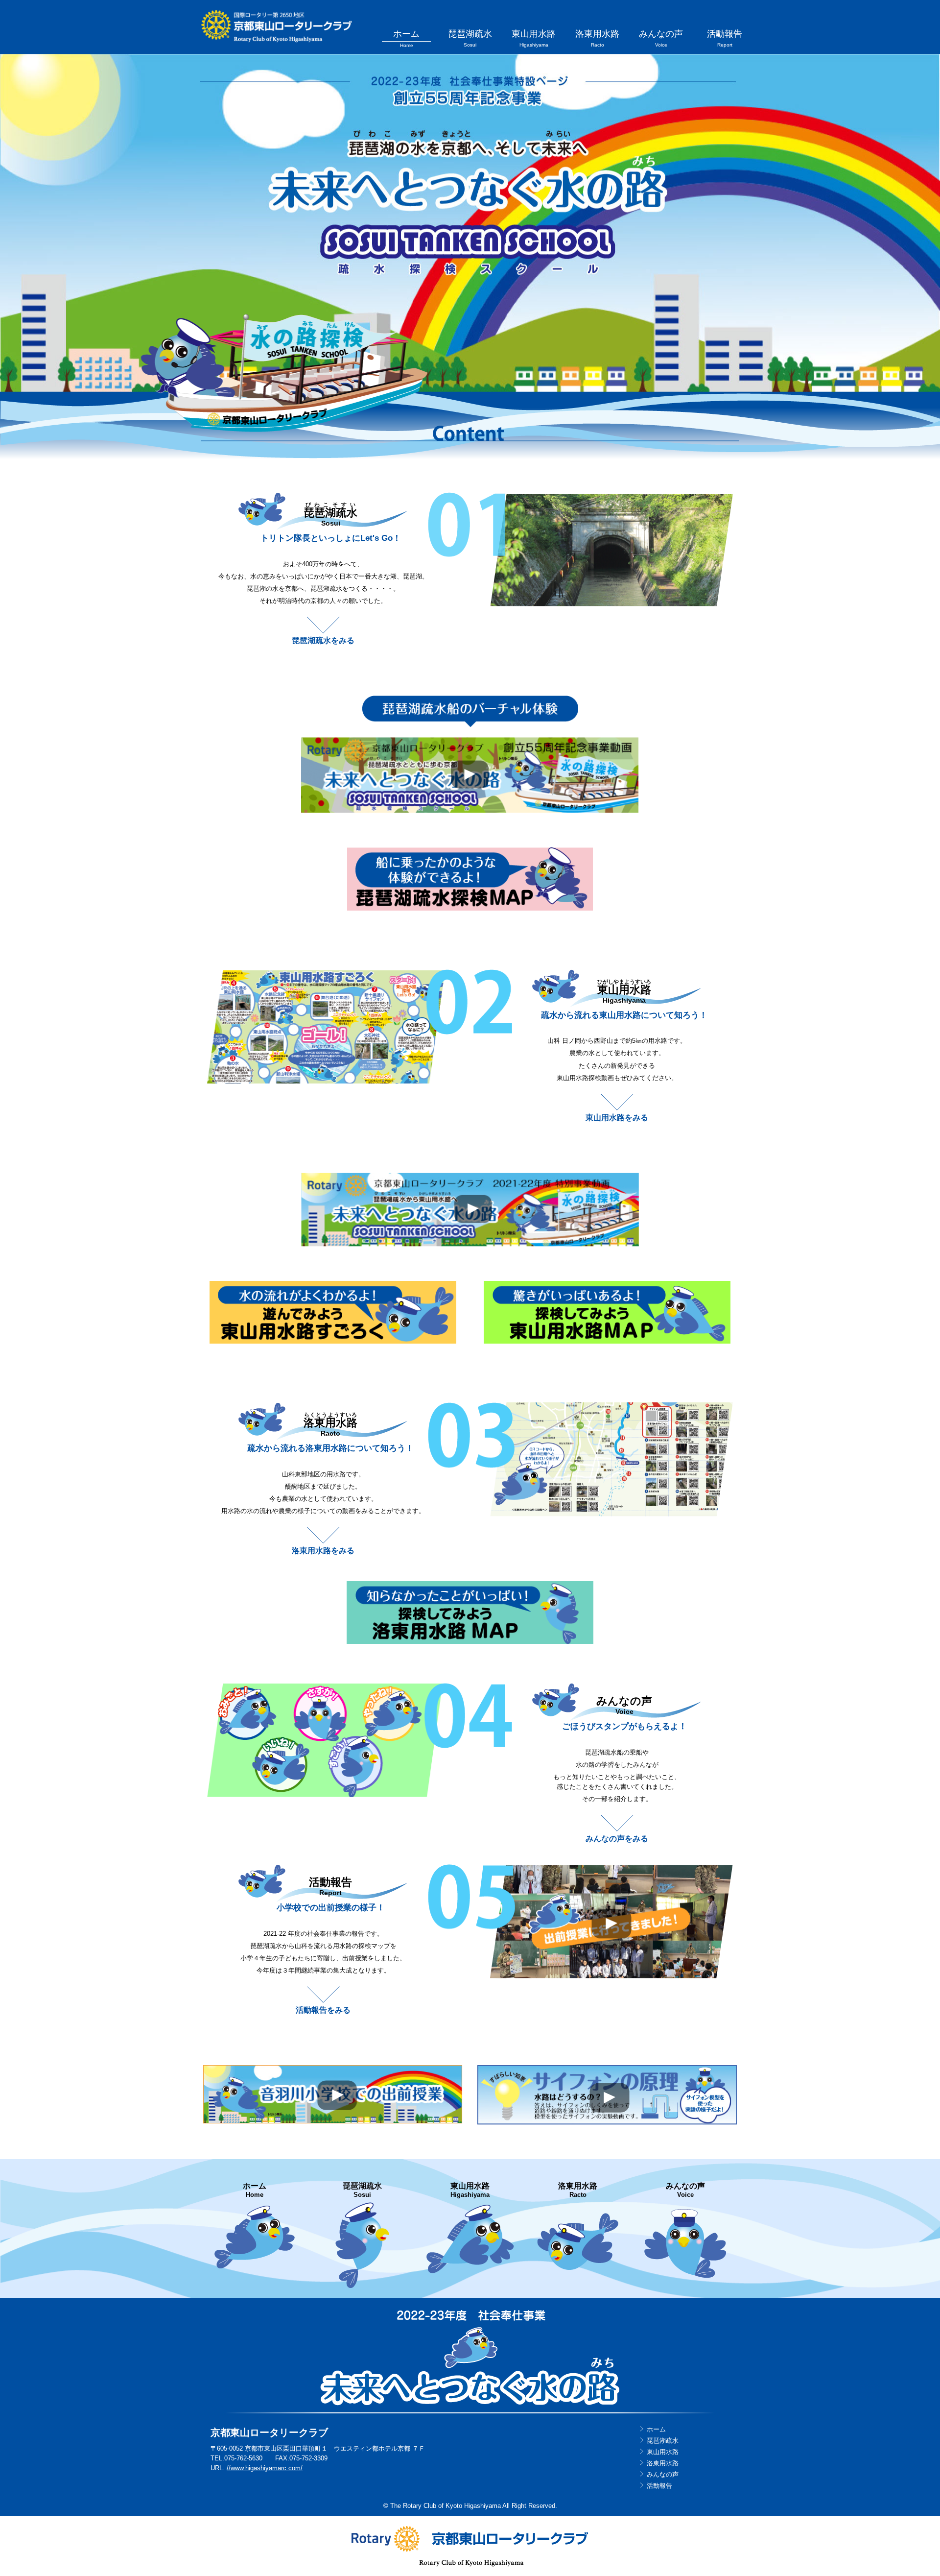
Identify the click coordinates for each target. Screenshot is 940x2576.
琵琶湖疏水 (470, 38)
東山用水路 (534, 38)
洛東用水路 (597, 38)
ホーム (406, 38)
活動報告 (725, 38)
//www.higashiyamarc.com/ (265, 2468)
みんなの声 (661, 38)
